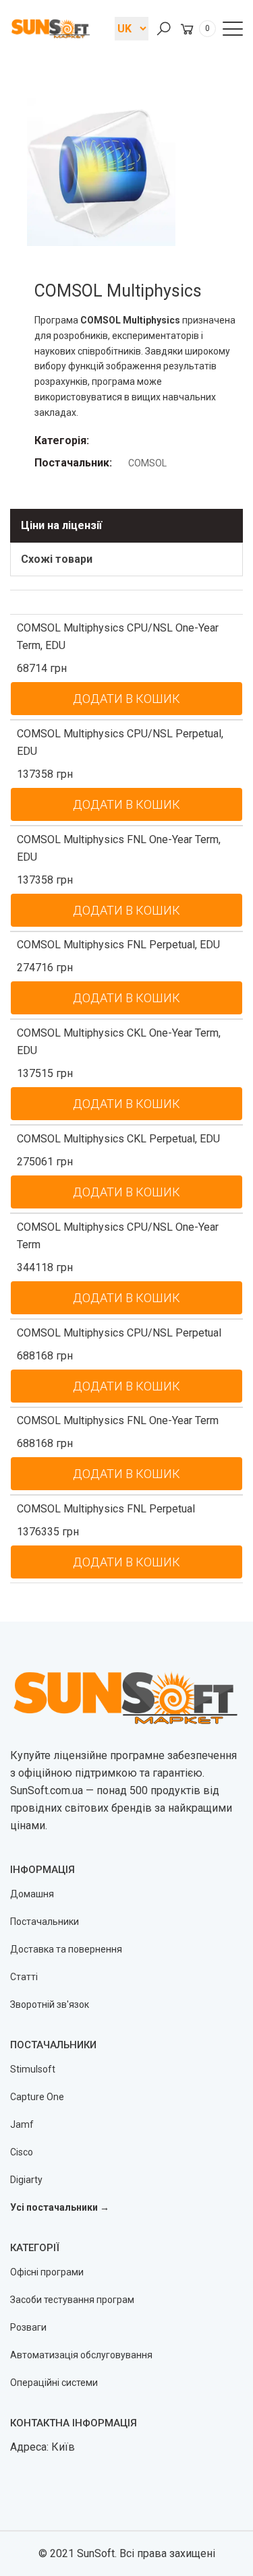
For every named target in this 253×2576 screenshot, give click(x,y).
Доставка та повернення (66, 1949)
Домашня (32, 1894)
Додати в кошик (126, 699)
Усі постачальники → (60, 2207)
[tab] (126, 526)
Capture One (37, 2097)
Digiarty (26, 2180)
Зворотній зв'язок (50, 2004)
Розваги (28, 2327)
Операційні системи (54, 2383)
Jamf (22, 2124)
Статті (24, 1977)
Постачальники (45, 1922)
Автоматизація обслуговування (81, 2355)
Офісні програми (47, 2272)
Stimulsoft (33, 2069)
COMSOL (147, 463)
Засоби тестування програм (72, 2300)
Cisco (22, 2152)
